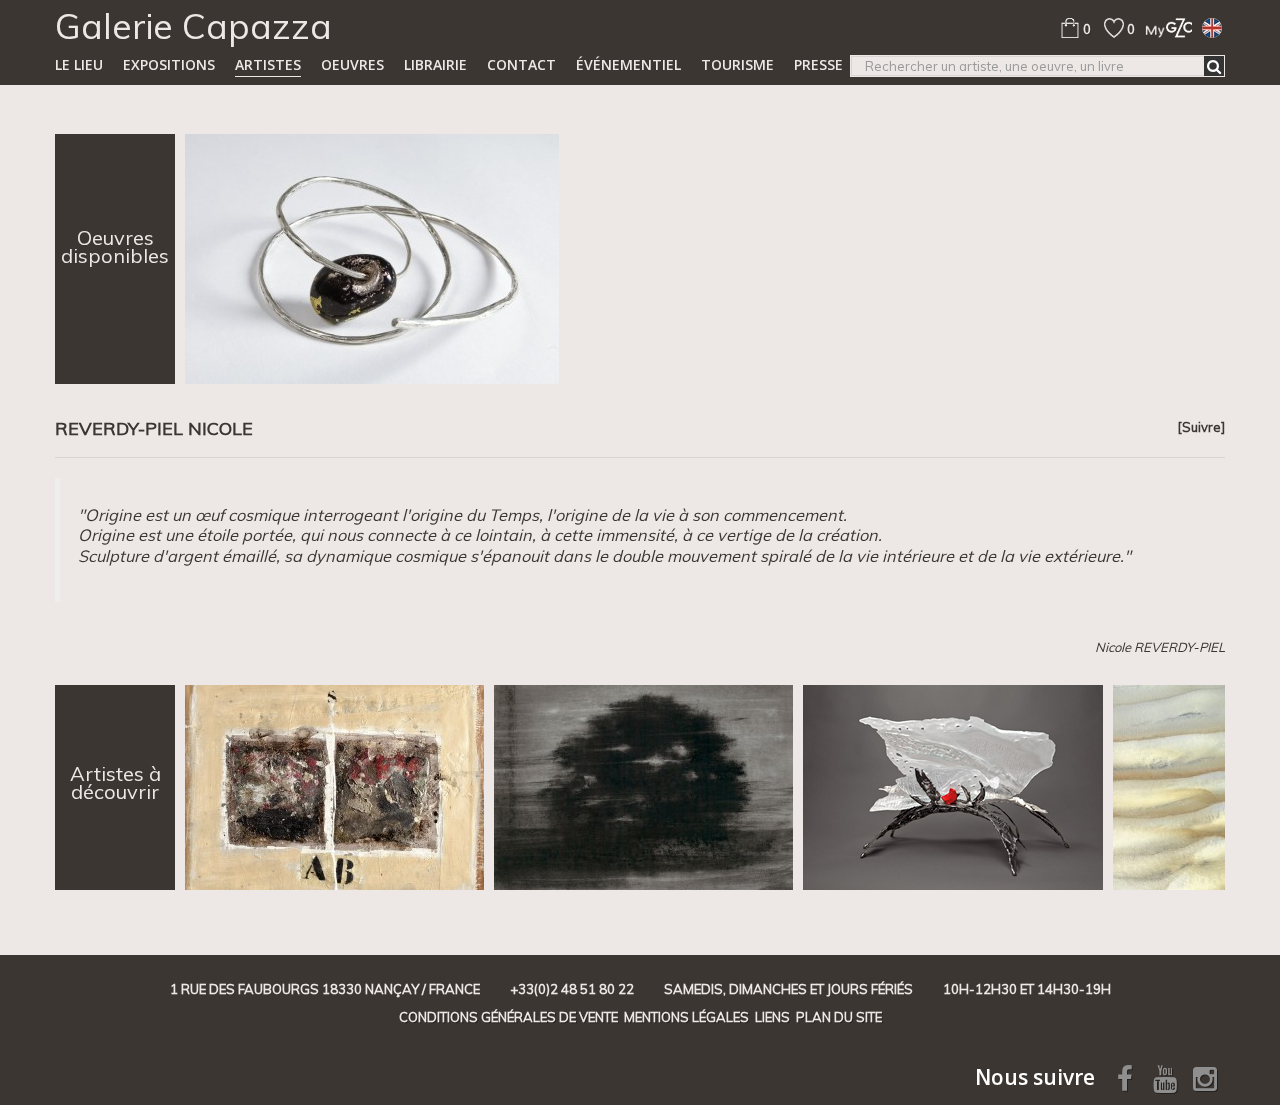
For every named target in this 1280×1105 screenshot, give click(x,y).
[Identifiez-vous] (1163, 27)
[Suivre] (1201, 427)
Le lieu (79, 64)
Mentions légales (686, 1017)
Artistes (268, 64)
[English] (1212, 27)
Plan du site (839, 1017)
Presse (818, 64)
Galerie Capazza (193, 26)
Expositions (169, 64)
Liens (772, 1017)
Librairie (435, 64)
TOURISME (737, 64)
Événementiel (628, 64)
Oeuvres (352, 64)
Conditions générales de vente (508, 1017)
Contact (521, 64)
